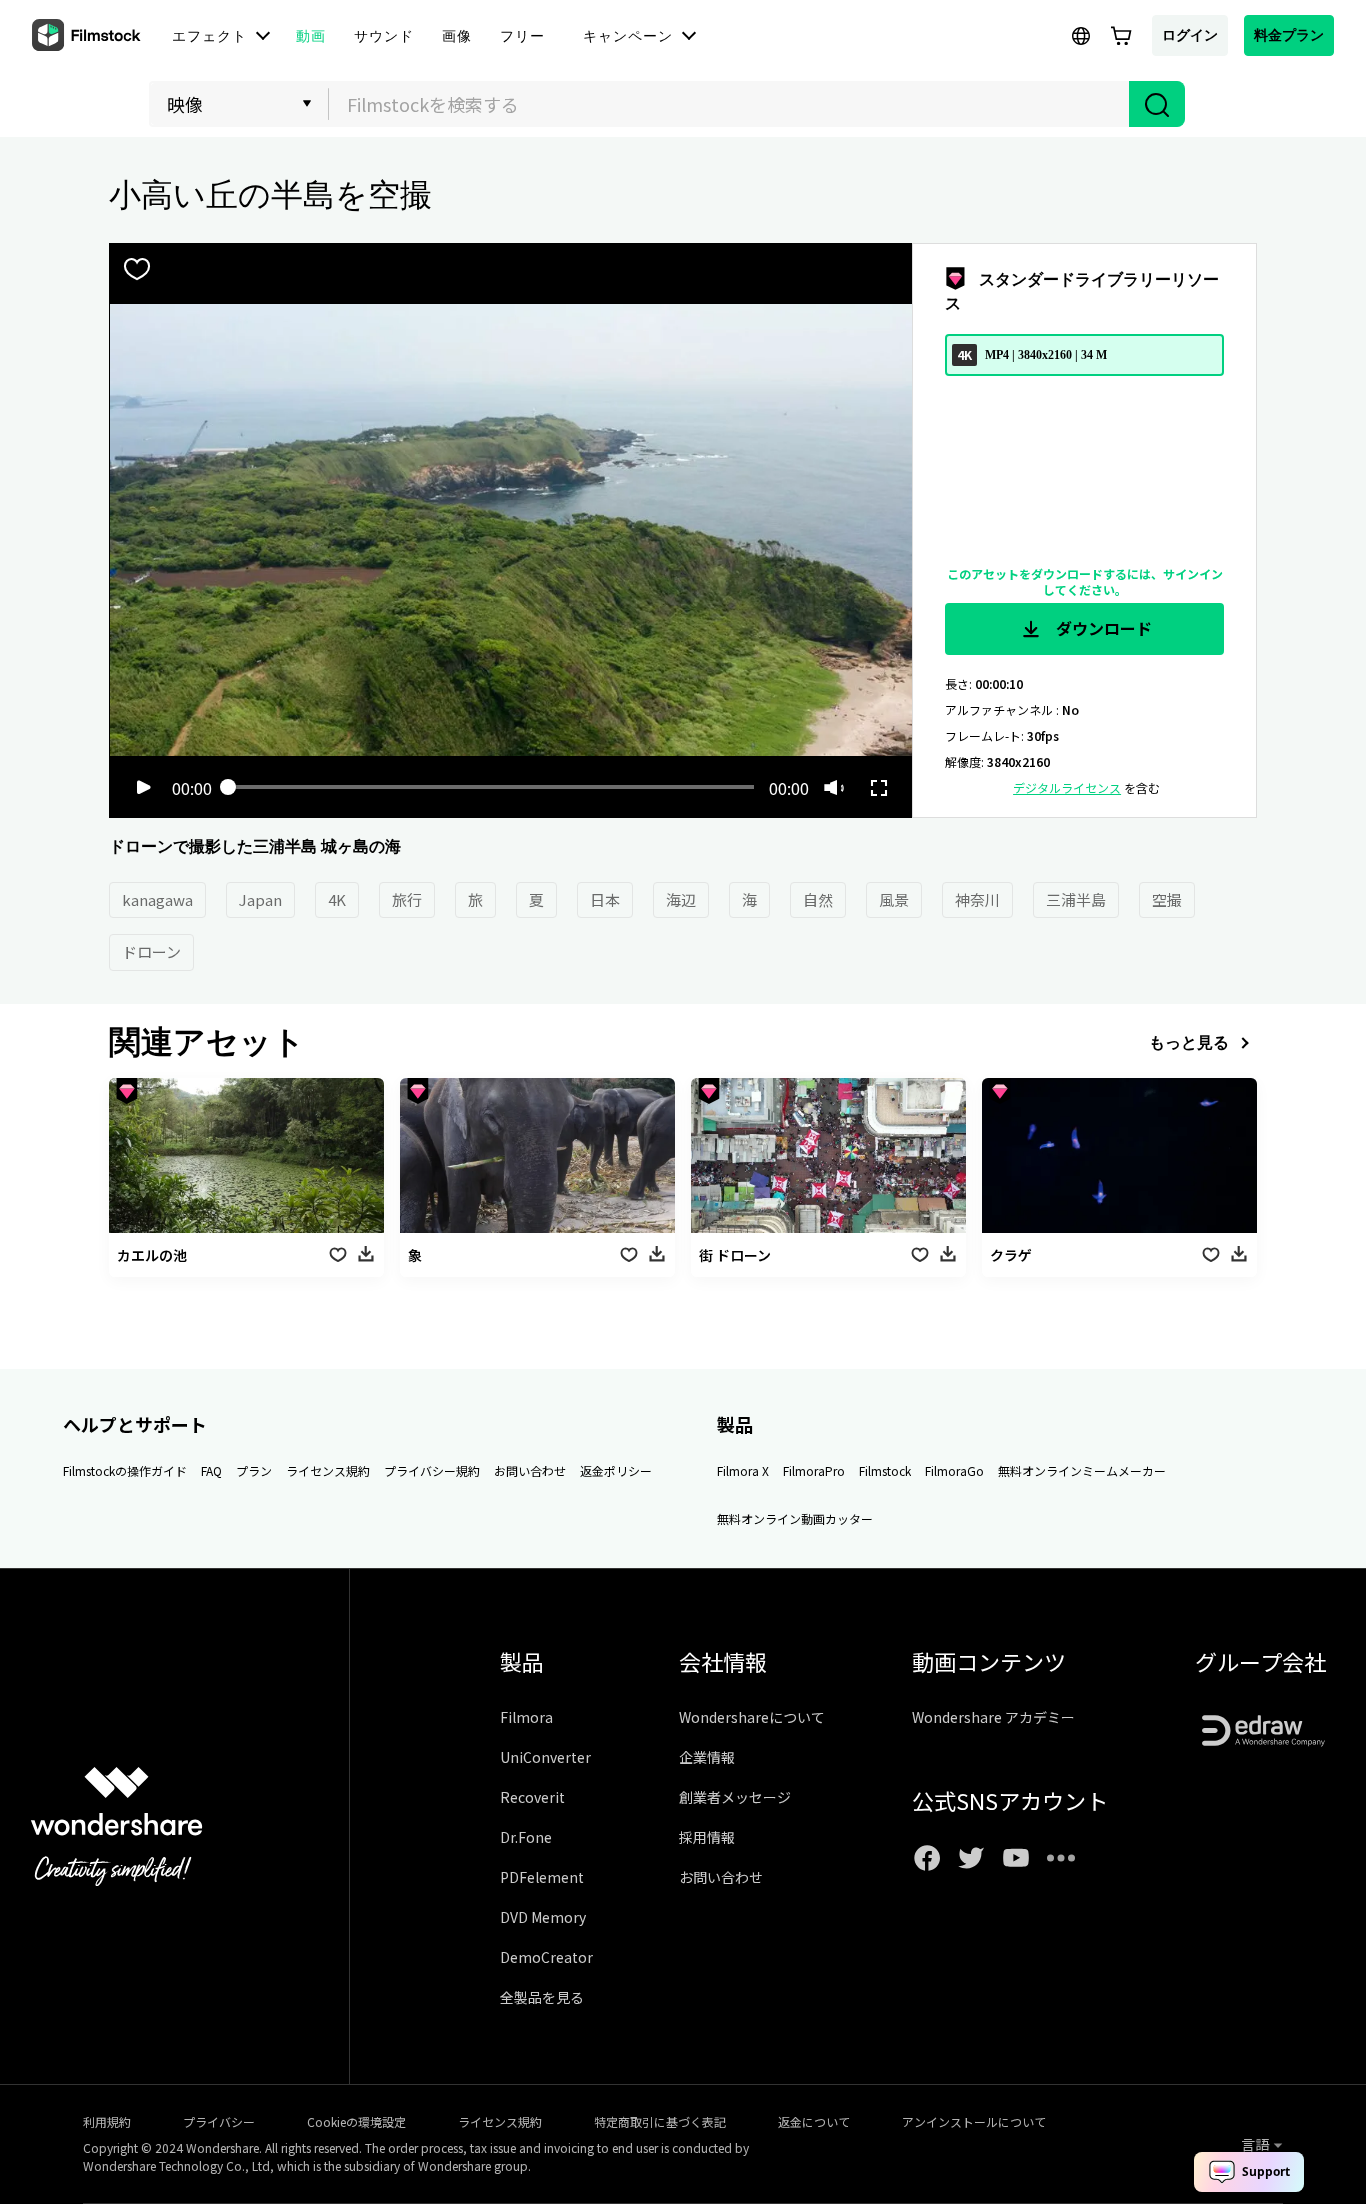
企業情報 (707, 1757)
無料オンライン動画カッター (795, 1518)
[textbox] (729, 104)
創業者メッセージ (735, 1797)
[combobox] (729, 104)
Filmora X (743, 1470)
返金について (814, 2121)
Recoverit (532, 1797)
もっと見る (1189, 1042)
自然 (818, 899)
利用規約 (107, 2121)
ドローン (151, 951)
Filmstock (885, 1470)
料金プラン (1289, 34)
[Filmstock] (88, 36)
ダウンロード (1102, 628)
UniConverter (545, 1757)
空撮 (1167, 899)
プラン (254, 1470)
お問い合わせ (530, 1470)
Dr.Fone (526, 1837)
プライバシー (219, 2121)
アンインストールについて (974, 2121)
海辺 (681, 899)
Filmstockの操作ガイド (125, 1470)
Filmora (526, 1717)
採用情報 (707, 1837)
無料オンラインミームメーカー (1082, 1470)
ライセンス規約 (328, 1470)
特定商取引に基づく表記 (660, 2121)
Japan (260, 899)
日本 (605, 899)
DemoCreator (546, 1957)
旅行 (407, 899)
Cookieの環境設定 (356, 2121)
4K (337, 899)
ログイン (1190, 34)
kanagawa (157, 899)
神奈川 (977, 899)
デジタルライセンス (1067, 787)
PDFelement (542, 1877)
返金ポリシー (616, 1470)
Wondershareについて (752, 1717)
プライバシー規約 (432, 1470)
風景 (894, 899)
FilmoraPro (814, 1470)
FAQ (211, 1470)
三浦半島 (1076, 899)
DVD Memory (543, 1917)
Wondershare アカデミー (993, 1717)
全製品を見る (542, 1997)
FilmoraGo (954, 1470)
